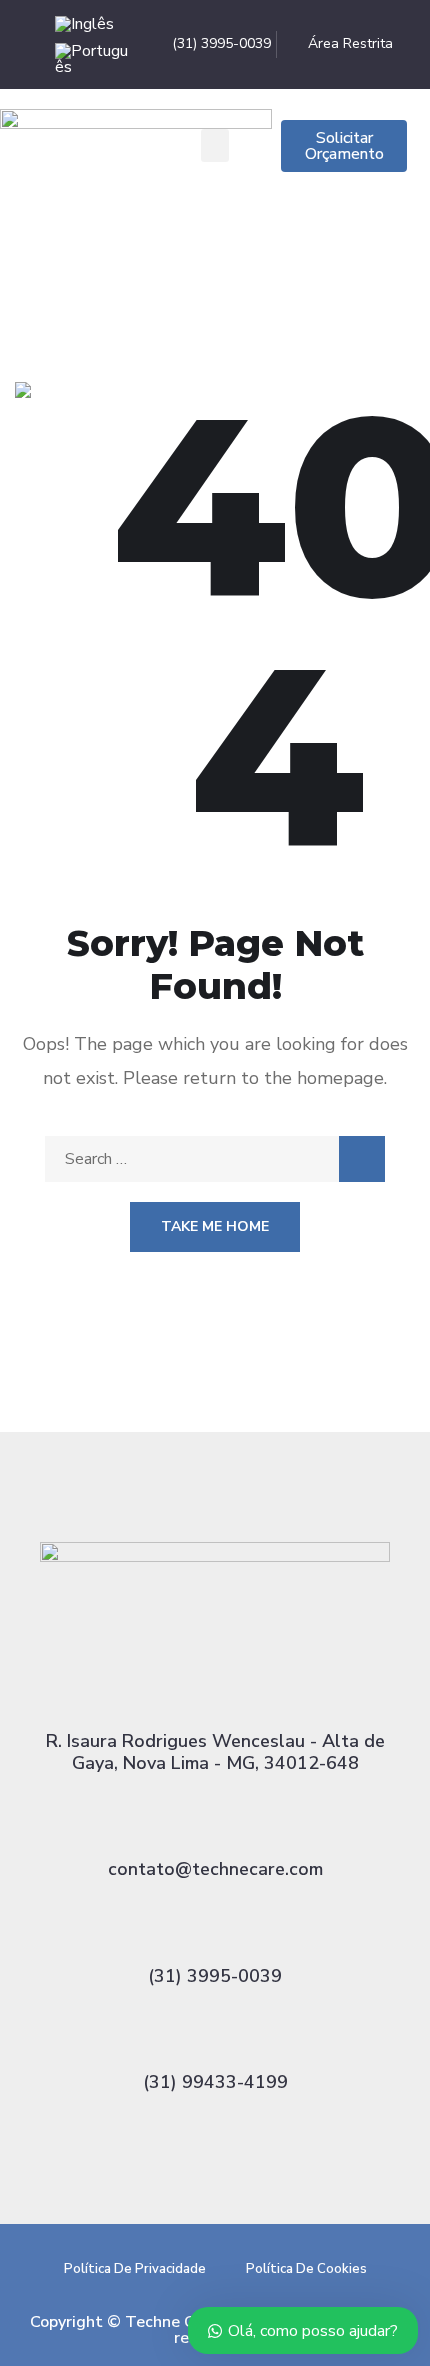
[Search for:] (215, 1159)
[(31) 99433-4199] (215, 2032)
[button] (215, 145)
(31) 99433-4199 (215, 2082)
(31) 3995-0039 (215, 1976)
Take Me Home (215, 1226)
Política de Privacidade (135, 2269)
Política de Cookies (306, 2269)
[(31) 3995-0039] (215, 1926)
